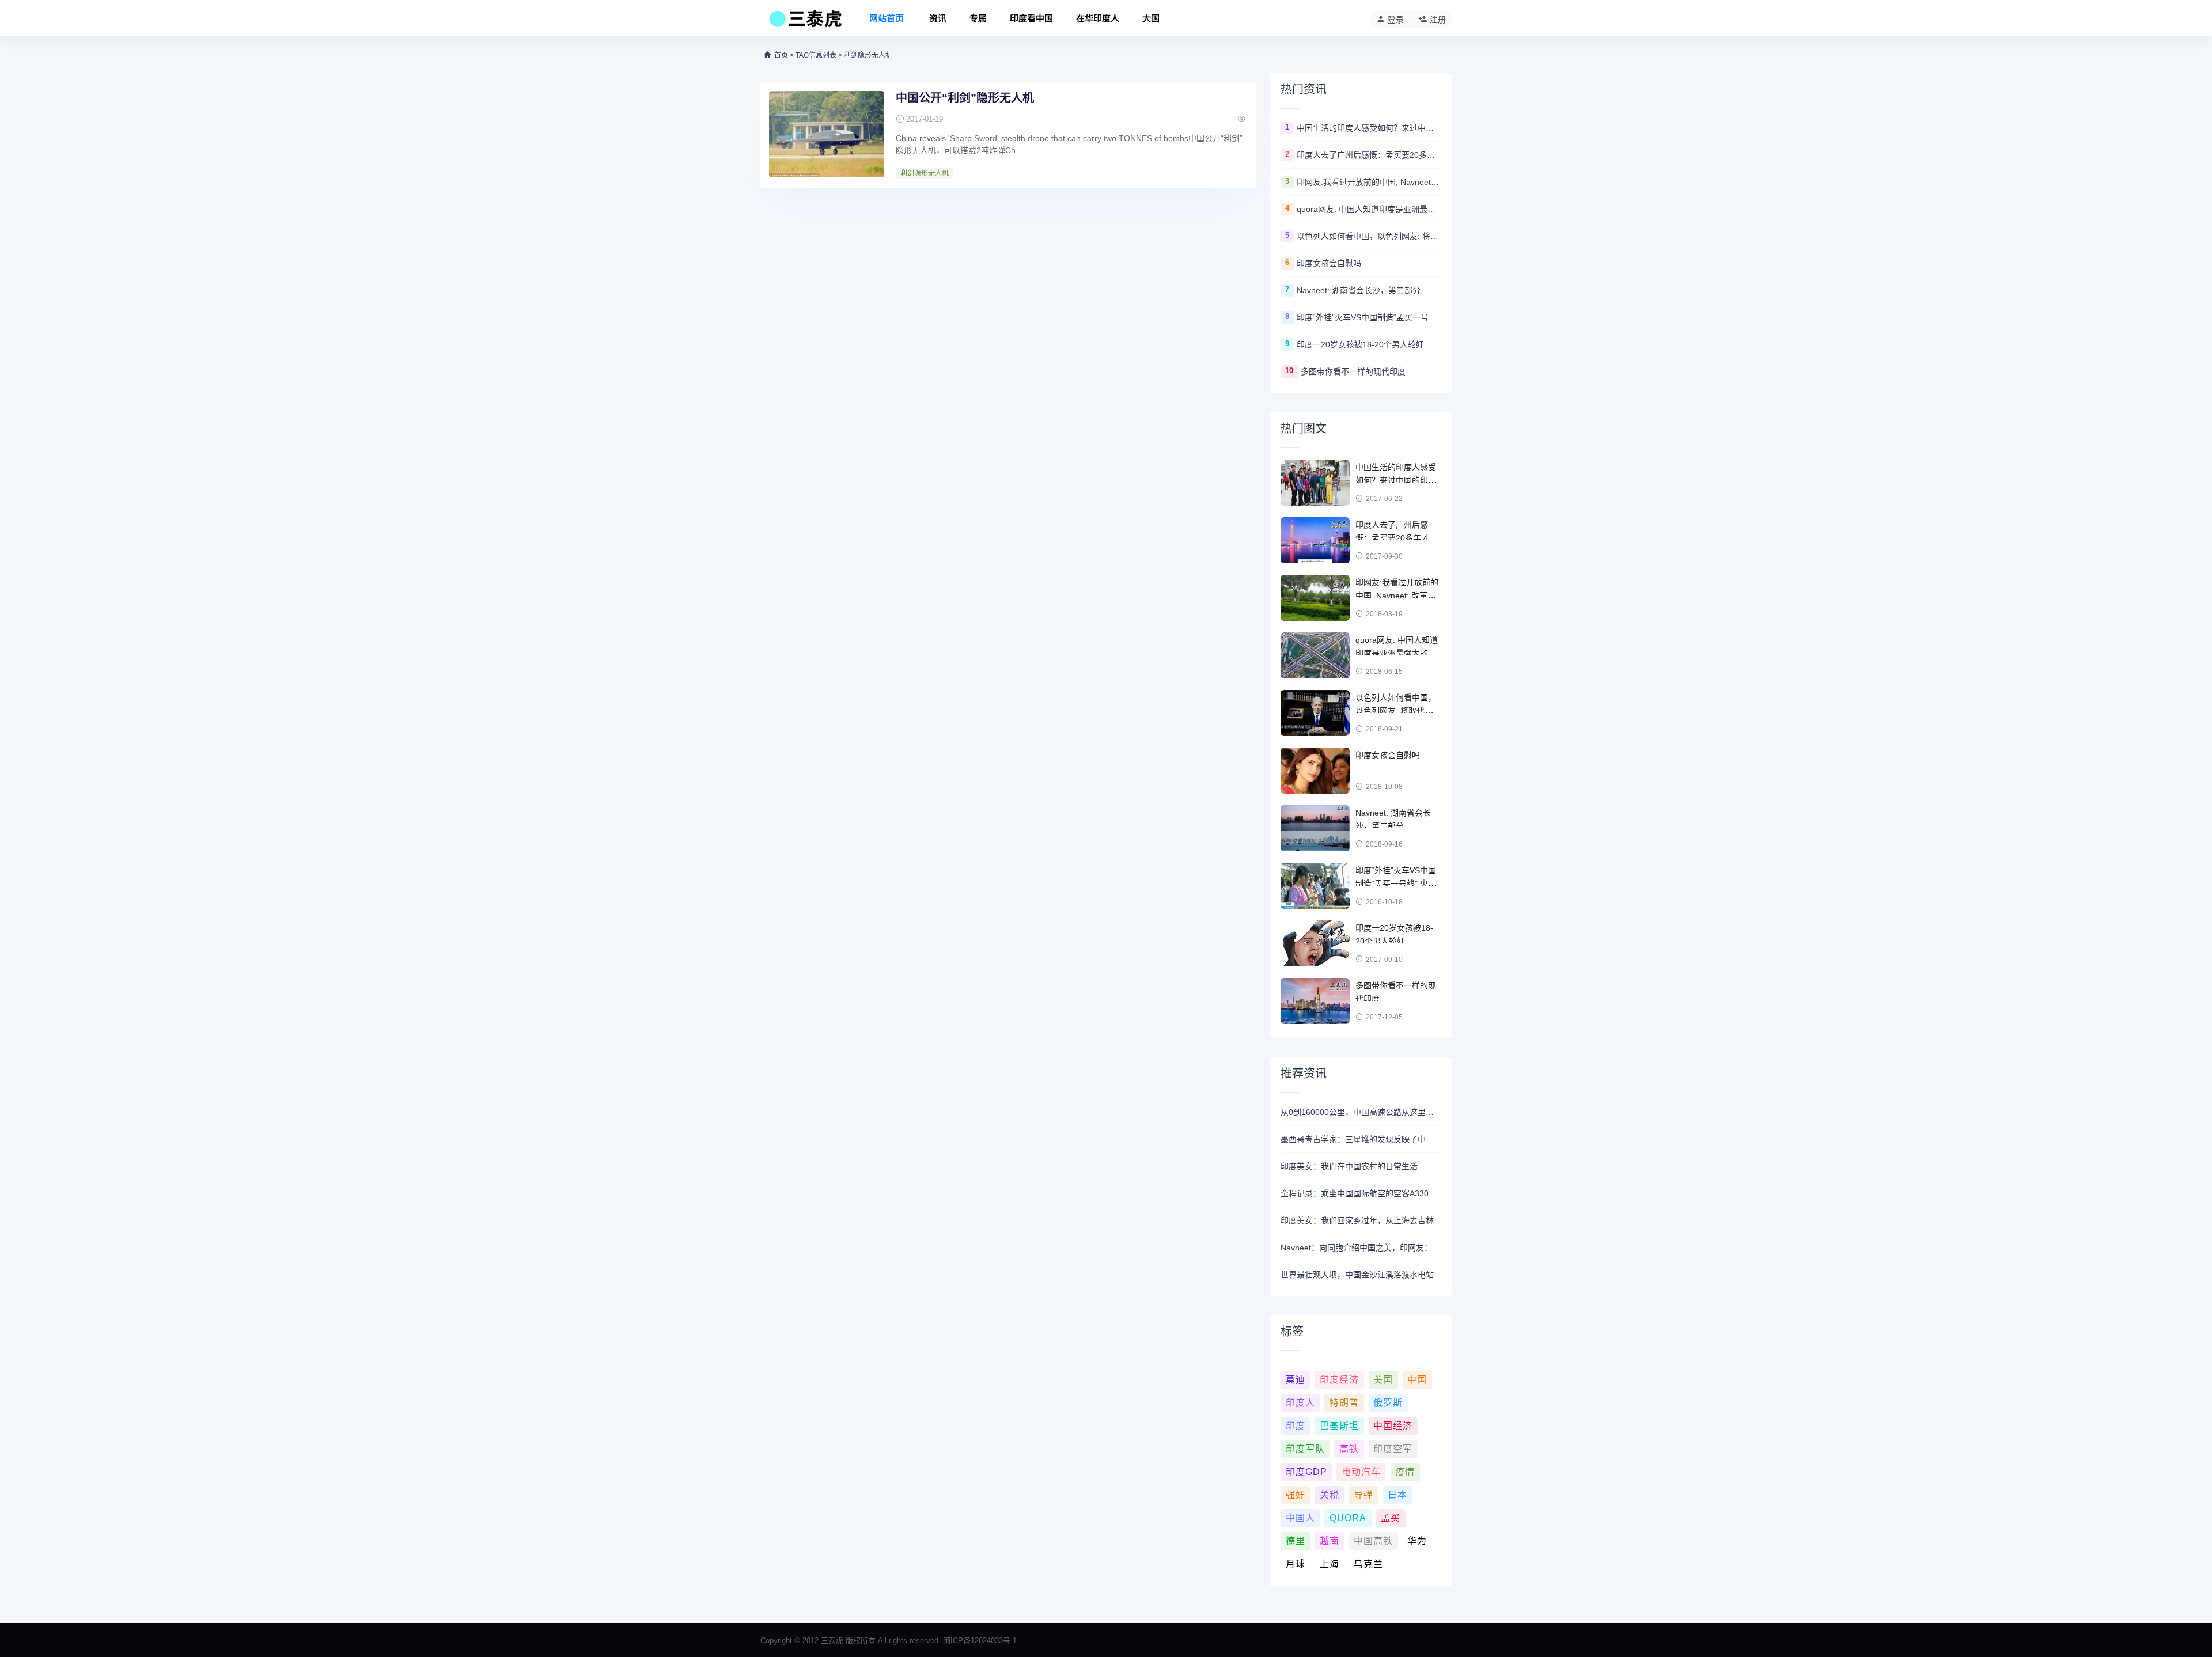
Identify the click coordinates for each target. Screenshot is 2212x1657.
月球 (1296, 1564)
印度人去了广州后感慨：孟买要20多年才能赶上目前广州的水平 (1369, 155)
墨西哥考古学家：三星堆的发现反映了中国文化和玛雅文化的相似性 (1361, 1139)
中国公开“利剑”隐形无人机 (965, 98)
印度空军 (1393, 1449)
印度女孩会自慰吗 (1329, 263)
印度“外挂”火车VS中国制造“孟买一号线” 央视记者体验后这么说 (1369, 317)
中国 (1417, 1380)
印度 (1296, 1426)
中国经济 (1393, 1426)
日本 (1397, 1495)
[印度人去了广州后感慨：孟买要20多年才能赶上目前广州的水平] (1315, 540)
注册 (1438, 20)
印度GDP (1306, 1472)
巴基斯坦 (1339, 1426)
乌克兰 (1368, 1564)
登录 (1396, 20)
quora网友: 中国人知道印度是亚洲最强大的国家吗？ (1369, 209)
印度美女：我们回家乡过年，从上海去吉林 (1357, 1220)
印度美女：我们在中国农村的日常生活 (1349, 1166)
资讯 (938, 18)
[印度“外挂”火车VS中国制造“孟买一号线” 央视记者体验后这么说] (1315, 886)
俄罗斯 (1388, 1403)
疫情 (1405, 1472)
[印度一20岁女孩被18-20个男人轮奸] (1315, 943)
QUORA (1348, 1518)
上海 (1330, 1564)
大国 (1151, 18)
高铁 (1349, 1449)
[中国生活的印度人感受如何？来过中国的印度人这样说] (1315, 483)
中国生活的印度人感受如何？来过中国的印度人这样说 (1369, 128)
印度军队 (1305, 1449)
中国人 (1300, 1518)
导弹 (1363, 1495)
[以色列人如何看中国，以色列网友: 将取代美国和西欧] (1315, 713)
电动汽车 (1361, 1472)
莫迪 (1296, 1380)
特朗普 (1344, 1403)
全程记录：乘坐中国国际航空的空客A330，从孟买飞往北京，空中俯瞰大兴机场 (1361, 1193)
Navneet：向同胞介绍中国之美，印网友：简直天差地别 (1361, 1248)
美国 (1383, 1380)
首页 (781, 55)
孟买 (1391, 1518)
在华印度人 (1098, 18)
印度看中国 (1031, 18)
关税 (1330, 1495)
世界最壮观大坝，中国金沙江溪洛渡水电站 (1357, 1275)
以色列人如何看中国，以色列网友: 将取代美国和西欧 (1369, 236)
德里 (1296, 1541)
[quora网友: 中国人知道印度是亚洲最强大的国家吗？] (1315, 655)
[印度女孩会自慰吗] (1315, 771)
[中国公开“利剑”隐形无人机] (827, 134)
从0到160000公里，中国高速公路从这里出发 (1361, 1112)
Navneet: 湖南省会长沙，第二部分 (1359, 290)
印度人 (1300, 1403)
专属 (978, 18)
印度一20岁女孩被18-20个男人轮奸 (1360, 344)
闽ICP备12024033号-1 (980, 1641)
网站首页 (887, 18)
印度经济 (1339, 1380)
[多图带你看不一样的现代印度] (1315, 1001)
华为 (1417, 1541)
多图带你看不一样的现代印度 (1353, 371)
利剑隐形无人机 (925, 173)
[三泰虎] (804, 22)
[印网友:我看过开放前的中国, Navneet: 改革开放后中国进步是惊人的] (1315, 598)
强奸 (1296, 1495)
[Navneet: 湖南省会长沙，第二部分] (1315, 828)
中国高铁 (1373, 1541)
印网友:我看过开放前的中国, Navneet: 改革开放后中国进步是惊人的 (1369, 182)
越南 (1330, 1541)
